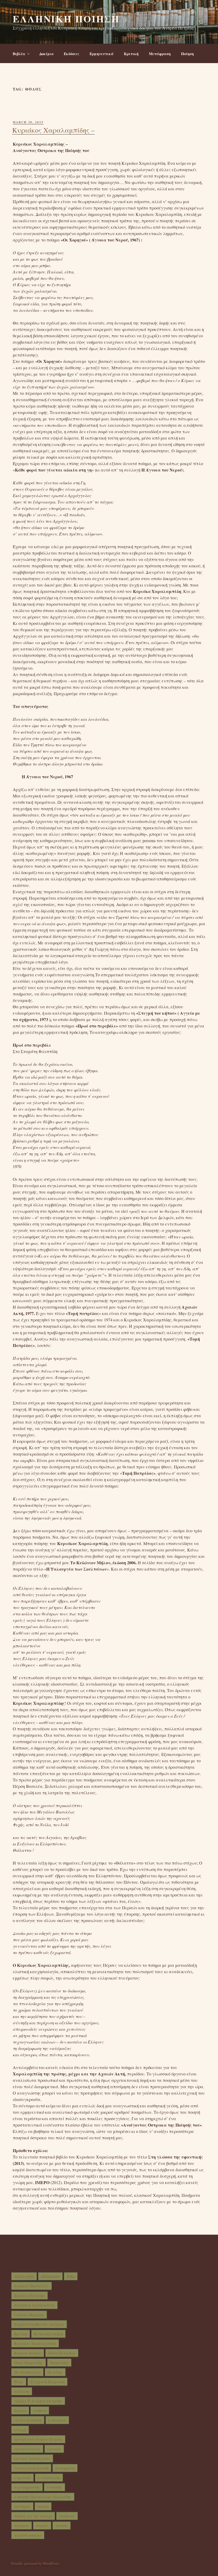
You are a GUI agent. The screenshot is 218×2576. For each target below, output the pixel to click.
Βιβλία (19, 54)
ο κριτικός (22, 2478)
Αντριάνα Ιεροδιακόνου (34, 2305)
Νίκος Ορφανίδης (29, 2363)
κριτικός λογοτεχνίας (32, 2458)
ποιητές (42, 2526)
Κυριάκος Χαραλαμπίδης (35, 2343)
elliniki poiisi (24, 2276)
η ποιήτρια (57, 2420)
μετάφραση (65, 2468)
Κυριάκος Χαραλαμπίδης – (53, 130)
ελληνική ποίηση (28, 2420)
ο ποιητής (54, 2487)
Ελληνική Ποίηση (66, 19)
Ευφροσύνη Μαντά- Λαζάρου (39, 2324)
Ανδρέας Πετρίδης (30, 2296)
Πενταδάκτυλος (27, 2372)
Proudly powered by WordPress (35, 2563)
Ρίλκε (19, 2382)
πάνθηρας (22, 2506)
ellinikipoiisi (50, 2276)
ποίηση (43, 2506)
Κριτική (131, 54)
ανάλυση (22, 2391)
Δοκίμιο (46, 54)
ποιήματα (67, 2516)
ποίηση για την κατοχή (33, 2516)
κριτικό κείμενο (27, 2449)
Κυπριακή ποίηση (48, 2334)
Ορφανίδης (59, 2363)
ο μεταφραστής (27, 2487)
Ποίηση (187, 54)
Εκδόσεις (72, 54)
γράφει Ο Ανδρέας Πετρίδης (38, 2401)
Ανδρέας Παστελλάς (32, 2286)
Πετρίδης (55, 2372)
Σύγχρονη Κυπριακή (47, 2382)
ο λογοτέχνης (49, 2478)
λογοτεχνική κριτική (31, 2468)
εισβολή (40, 2411)
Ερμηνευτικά (102, 54)
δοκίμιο (20, 2411)
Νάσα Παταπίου (62, 2353)
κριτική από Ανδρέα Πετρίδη (38, 2439)
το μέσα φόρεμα (28, 2535)
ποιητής (62, 2526)
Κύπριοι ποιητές (28, 2353)
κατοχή (20, 2430)
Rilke (71, 2276)
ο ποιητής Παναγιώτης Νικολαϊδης (43, 2497)
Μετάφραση (160, 54)
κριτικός (54, 2449)
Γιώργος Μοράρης (29, 2315)
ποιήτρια (22, 2526)
